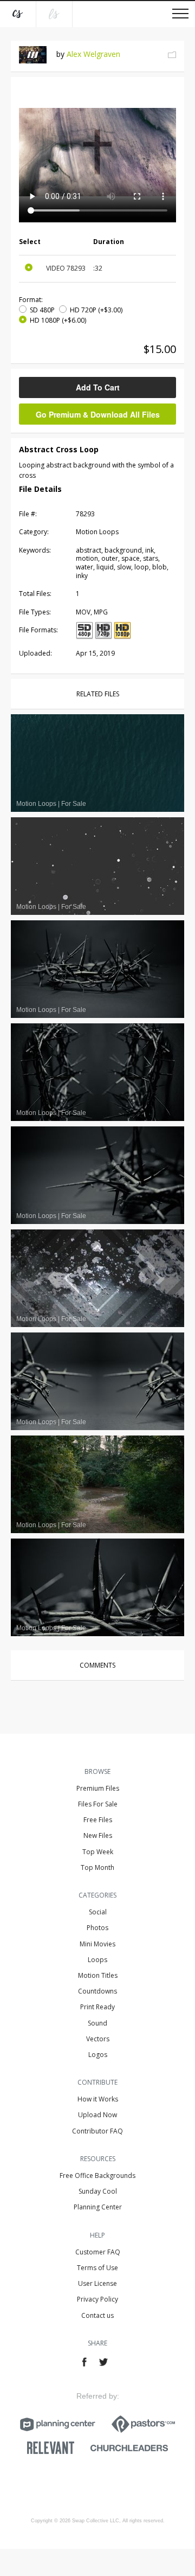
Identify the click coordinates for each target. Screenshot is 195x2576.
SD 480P (42, 310)
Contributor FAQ (97, 2131)
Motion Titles (98, 1975)
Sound (97, 2023)
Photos (97, 1928)
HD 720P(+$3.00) (96, 310)
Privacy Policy (97, 2299)
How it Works (98, 2099)
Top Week (98, 1852)
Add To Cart (98, 387)
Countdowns (97, 1991)
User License (97, 2283)
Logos (98, 2055)
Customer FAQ (98, 2252)
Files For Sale (98, 1804)
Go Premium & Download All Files (98, 414)
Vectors (98, 2039)
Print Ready (97, 2007)
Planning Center (98, 2207)
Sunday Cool (98, 2191)
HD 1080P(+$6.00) (58, 320)
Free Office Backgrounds (97, 2175)
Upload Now (97, 2115)
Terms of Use (97, 2268)
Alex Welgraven (93, 54)
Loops (97, 1960)
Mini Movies (97, 1944)
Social (98, 1912)
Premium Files (98, 1788)
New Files (98, 1835)
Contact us (97, 2315)
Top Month (97, 1867)
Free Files (98, 1820)
